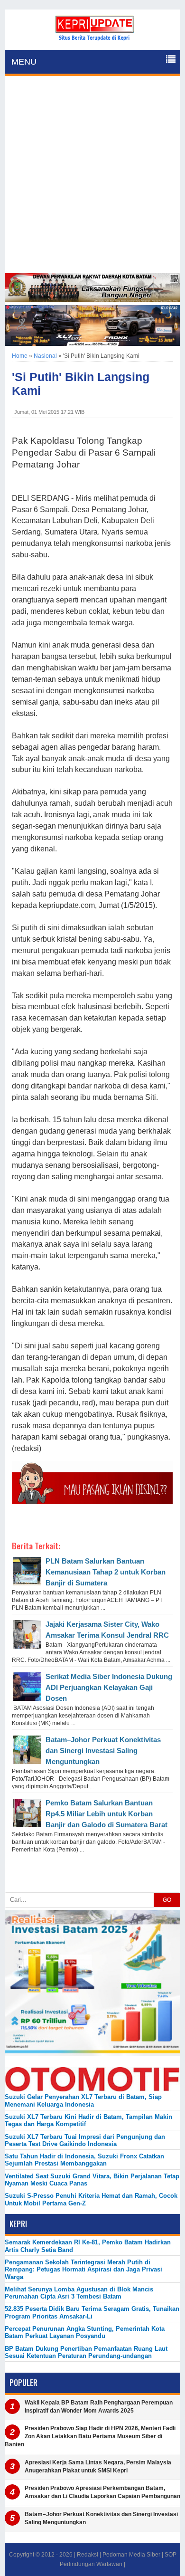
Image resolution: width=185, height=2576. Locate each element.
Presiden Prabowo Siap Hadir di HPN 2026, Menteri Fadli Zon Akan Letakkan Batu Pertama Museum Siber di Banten (90, 2436)
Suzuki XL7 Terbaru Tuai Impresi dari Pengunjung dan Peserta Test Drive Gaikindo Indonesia (85, 2140)
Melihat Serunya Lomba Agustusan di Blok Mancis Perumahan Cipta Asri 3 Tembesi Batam (79, 2293)
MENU (24, 62)
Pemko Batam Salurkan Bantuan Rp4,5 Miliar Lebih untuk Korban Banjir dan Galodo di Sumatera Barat (106, 1814)
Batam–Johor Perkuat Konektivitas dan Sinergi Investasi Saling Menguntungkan (103, 1751)
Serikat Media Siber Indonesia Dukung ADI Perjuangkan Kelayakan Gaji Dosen (109, 1687)
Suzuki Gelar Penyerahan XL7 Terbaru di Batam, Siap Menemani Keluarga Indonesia (83, 2100)
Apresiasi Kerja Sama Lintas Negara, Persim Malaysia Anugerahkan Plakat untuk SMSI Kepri (98, 2466)
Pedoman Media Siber (131, 2555)
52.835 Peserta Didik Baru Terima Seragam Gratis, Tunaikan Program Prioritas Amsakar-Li (92, 2312)
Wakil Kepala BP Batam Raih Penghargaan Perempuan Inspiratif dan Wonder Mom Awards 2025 (99, 2407)
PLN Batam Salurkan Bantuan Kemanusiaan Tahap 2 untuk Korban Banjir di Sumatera (106, 1572)
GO (167, 1900)
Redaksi (88, 2555)
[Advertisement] (92, 176)
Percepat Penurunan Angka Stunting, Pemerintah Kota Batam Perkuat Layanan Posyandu (85, 2332)
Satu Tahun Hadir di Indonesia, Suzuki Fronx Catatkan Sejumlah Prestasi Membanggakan (84, 2160)
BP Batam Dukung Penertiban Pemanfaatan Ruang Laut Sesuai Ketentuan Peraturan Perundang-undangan (86, 2352)
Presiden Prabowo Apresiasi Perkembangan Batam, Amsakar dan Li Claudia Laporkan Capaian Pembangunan (102, 2492)
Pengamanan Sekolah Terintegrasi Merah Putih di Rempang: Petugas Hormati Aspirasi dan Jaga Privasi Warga (83, 2270)
